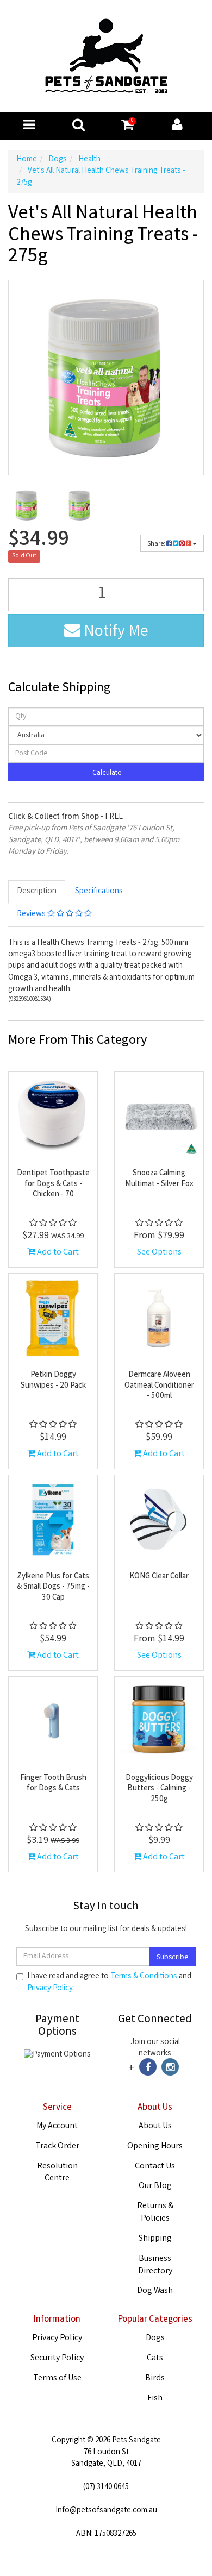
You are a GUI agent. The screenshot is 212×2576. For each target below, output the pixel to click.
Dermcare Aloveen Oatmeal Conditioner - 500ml (159, 1386)
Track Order (57, 2146)
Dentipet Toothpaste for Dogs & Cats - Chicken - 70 (53, 1184)
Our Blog (155, 2186)
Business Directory (155, 2265)
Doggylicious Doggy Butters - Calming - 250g (159, 1789)
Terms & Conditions (144, 1977)
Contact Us (155, 2167)
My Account (57, 2126)
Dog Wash (155, 2291)
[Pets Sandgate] (106, 57)
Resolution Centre (57, 2173)
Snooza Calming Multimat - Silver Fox (159, 1179)
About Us (155, 2126)
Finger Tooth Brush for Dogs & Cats (53, 1784)
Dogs (155, 2338)
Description (37, 892)
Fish (155, 2399)
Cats (155, 2358)
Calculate (106, 773)
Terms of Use (57, 2378)
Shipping (155, 2239)
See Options (159, 1253)
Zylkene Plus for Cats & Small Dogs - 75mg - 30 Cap (53, 1587)
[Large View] (27, 505)
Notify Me (114, 632)
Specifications (99, 892)
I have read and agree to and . (109, 1983)
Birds (155, 2378)
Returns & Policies (155, 2213)
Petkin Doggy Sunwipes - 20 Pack (53, 1381)
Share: (157, 544)
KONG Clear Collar (159, 1577)
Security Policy (57, 2358)
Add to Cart (57, 1253)
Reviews (32, 914)
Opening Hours (155, 2146)
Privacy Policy (50, 1989)
